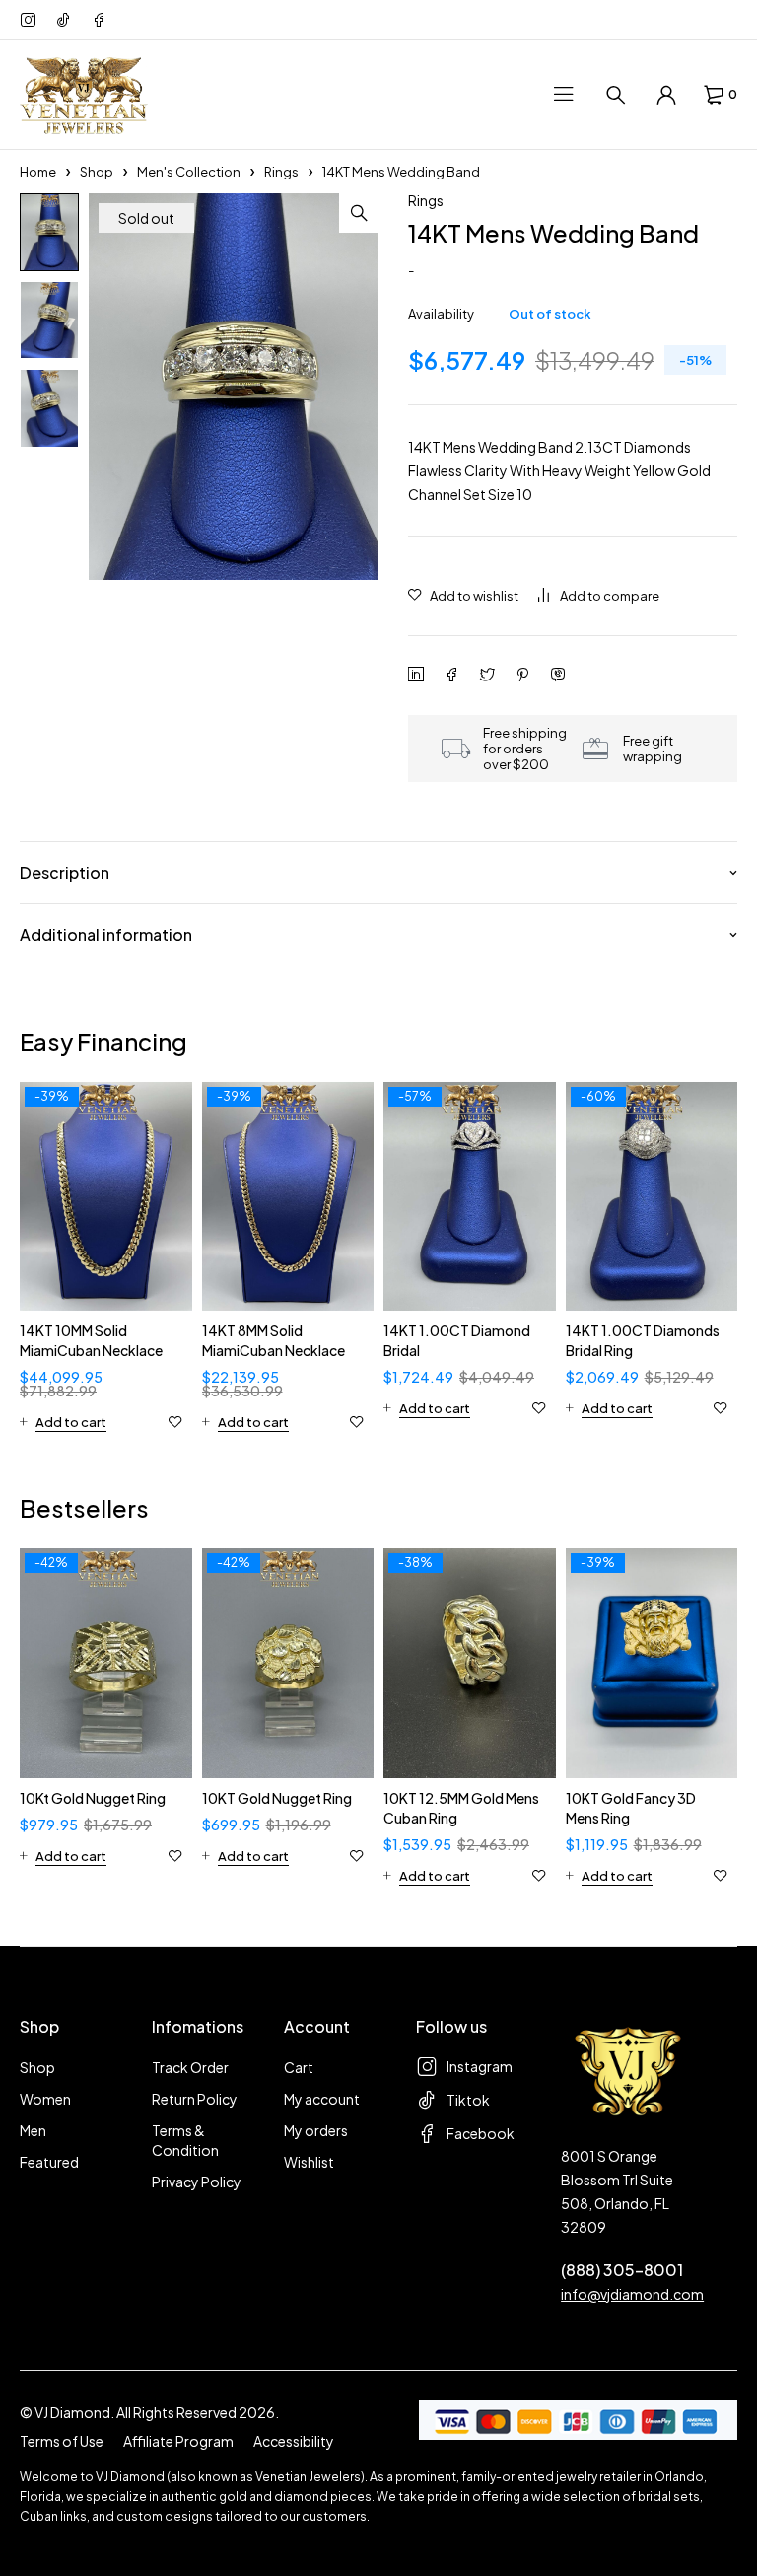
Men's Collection (189, 172)
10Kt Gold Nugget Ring (93, 1798)
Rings (281, 172)
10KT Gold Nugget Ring (277, 1798)
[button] (359, 213)
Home (38, 172)
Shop (97, 172)
